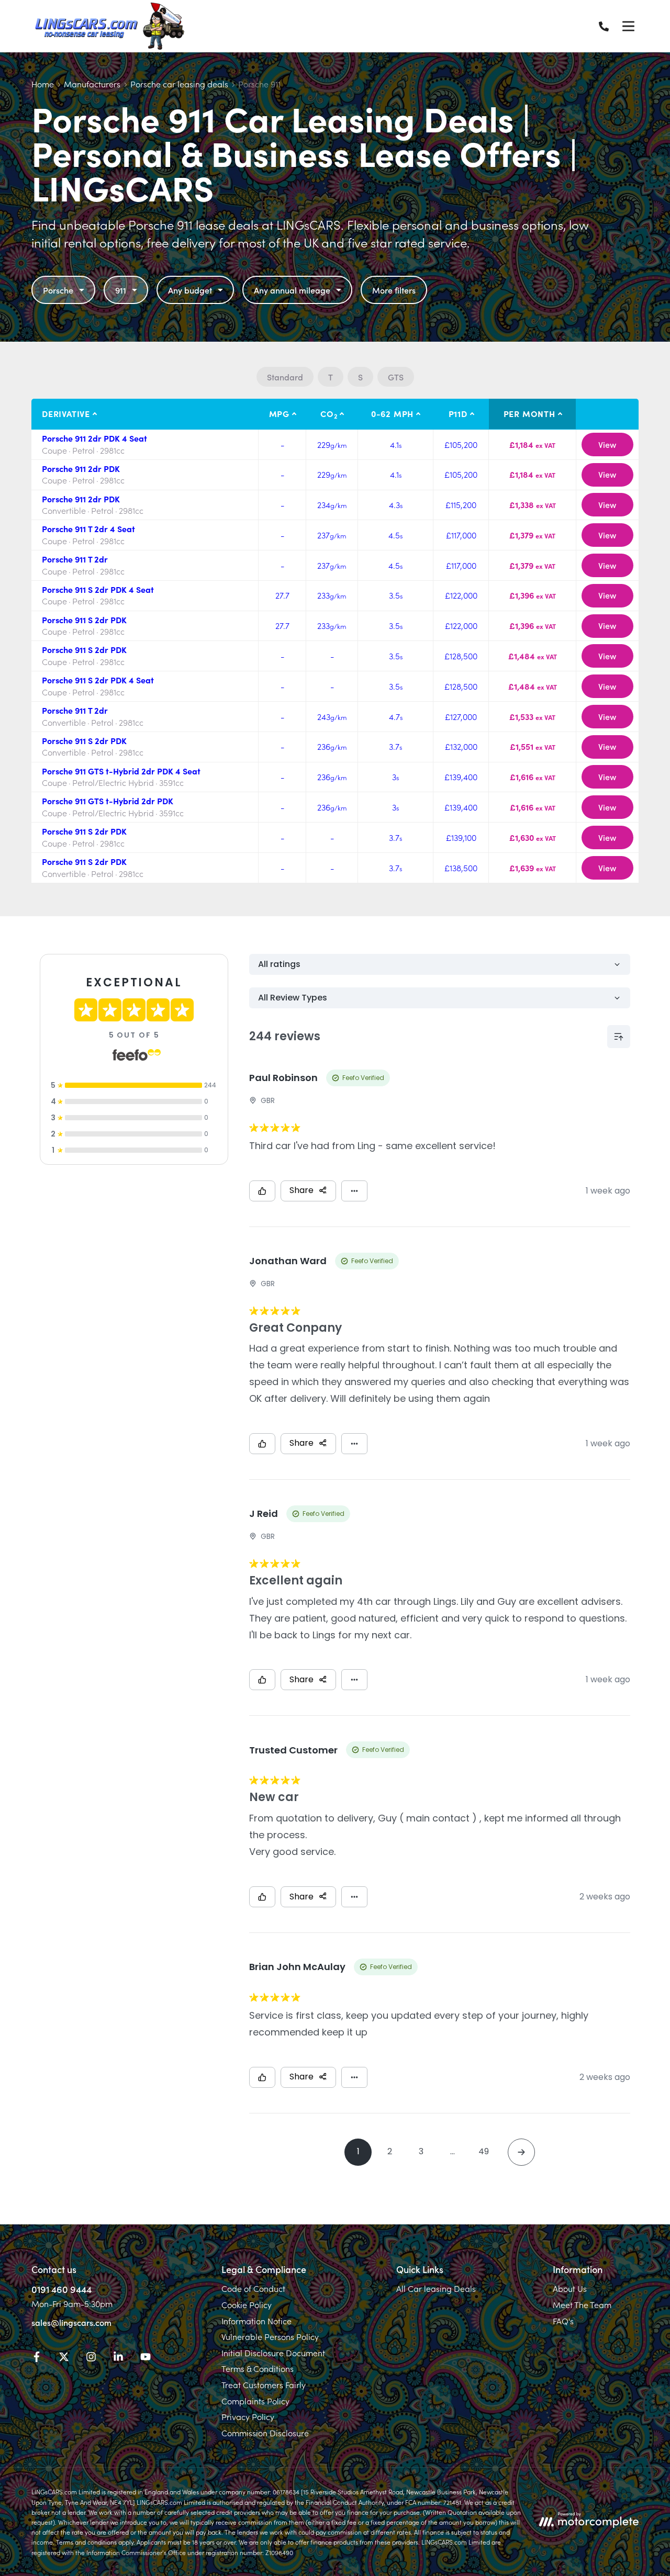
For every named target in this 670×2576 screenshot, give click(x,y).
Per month (529, 413)
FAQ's (563, 2321)
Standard (285, 377)
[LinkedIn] (118, 2358)
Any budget (190, 290)
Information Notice (256, 2321)
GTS (396, 377)
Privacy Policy (248, 2416)
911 (121, 290)
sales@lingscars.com (71, 2322)
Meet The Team (582, 2304)
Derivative (66, 413)
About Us (570, 2288)
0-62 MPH (392, 413)
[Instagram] (91, 2358)
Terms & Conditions (258, 2368)
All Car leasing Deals (436, 2288)
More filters (394, 290)
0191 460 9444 (62, 2289)
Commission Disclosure (265, 2433)
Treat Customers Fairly (264, 2384)
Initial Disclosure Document (273, 2353)
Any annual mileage (292, 290)
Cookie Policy (247, 2304)
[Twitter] (64, 2358)
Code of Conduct (253, 2288)
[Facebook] (37, 2358)
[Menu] (628, 26)
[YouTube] (146, 2358)
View (607, 444)
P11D (458, 413)
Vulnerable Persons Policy (270, 2336)
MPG (279, 413)
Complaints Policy (255, 2401)
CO (329, 414)
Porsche (58, 290)
